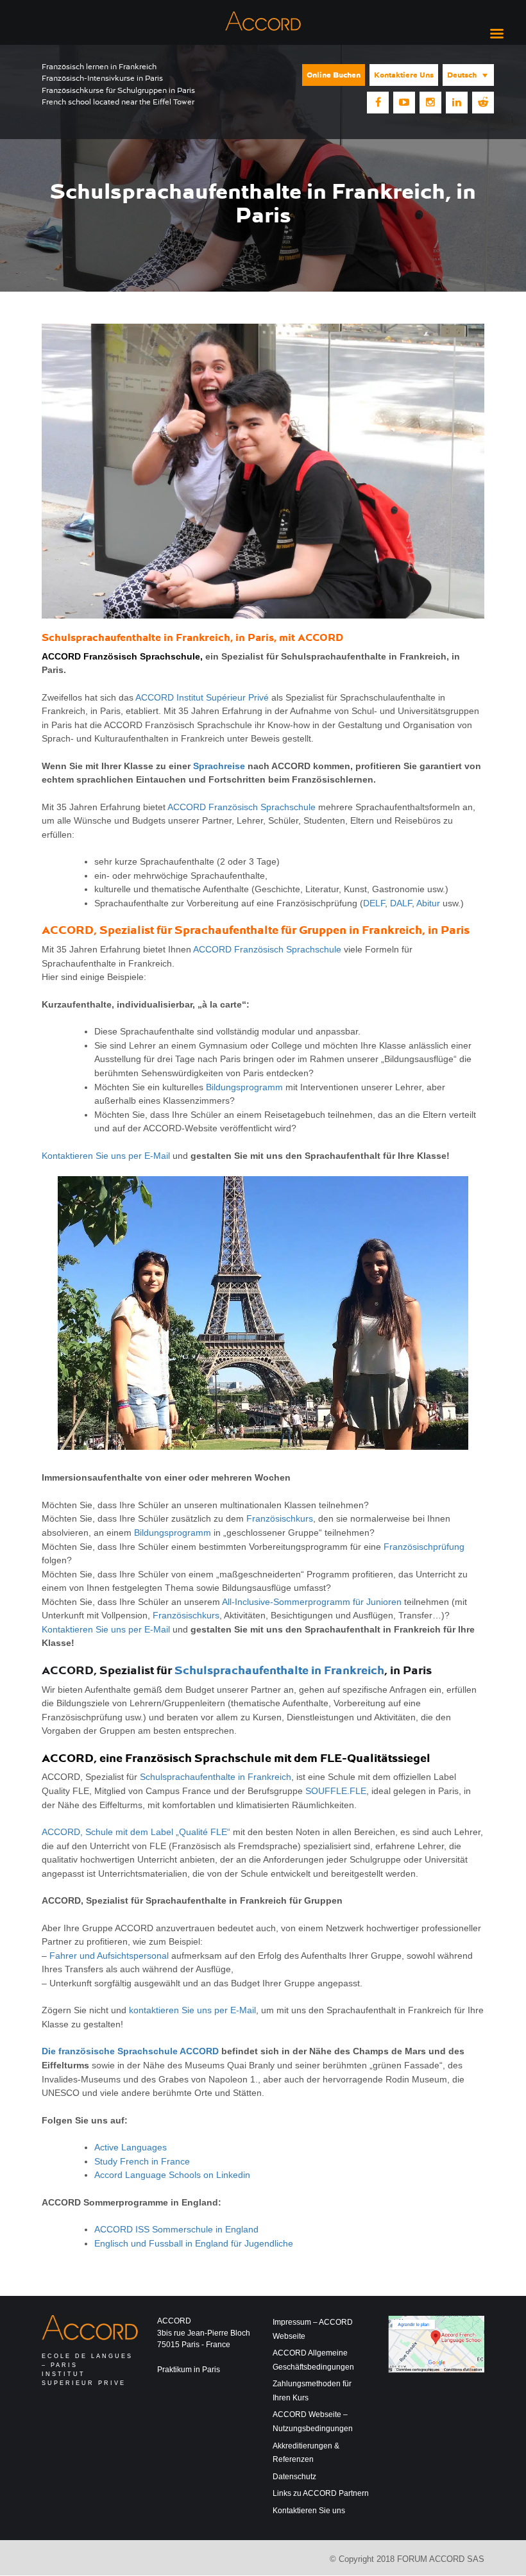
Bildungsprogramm (244, 1087)
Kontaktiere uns (404, 75)
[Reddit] (483, 103)
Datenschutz (294, 2477)
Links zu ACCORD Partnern (321, 2493)
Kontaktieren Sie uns (309, 2511)
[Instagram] (430, 103)
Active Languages (131, 2147)
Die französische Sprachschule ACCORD (130, 2051)
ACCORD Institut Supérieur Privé (202, 697)
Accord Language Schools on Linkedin (172, 2175)
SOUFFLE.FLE (336, 1791)
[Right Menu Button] (496, 34)
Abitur (428, 903)
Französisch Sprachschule (198, 1758)
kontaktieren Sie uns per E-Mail (192, 2010)
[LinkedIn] (457, 103)
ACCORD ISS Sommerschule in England (176, 2229)
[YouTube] (404, 103)
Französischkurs (280, 1518)
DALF (401, 903)
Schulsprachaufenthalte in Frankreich (279, 1670)
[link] (142, 2161)
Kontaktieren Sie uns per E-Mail (106, 1156)
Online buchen (334, 75)
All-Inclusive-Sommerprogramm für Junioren (312, 1602)
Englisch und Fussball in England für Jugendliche (194, 2243)
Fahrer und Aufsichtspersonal (109, 1956)
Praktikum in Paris (189, 2370)
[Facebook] (378, 103)
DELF (374, 903)
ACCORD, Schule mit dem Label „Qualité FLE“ (136, 1832)
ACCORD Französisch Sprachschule (121, 656)
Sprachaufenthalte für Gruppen (260, 930)
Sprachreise (219, 766)
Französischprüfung (424, 1547)
